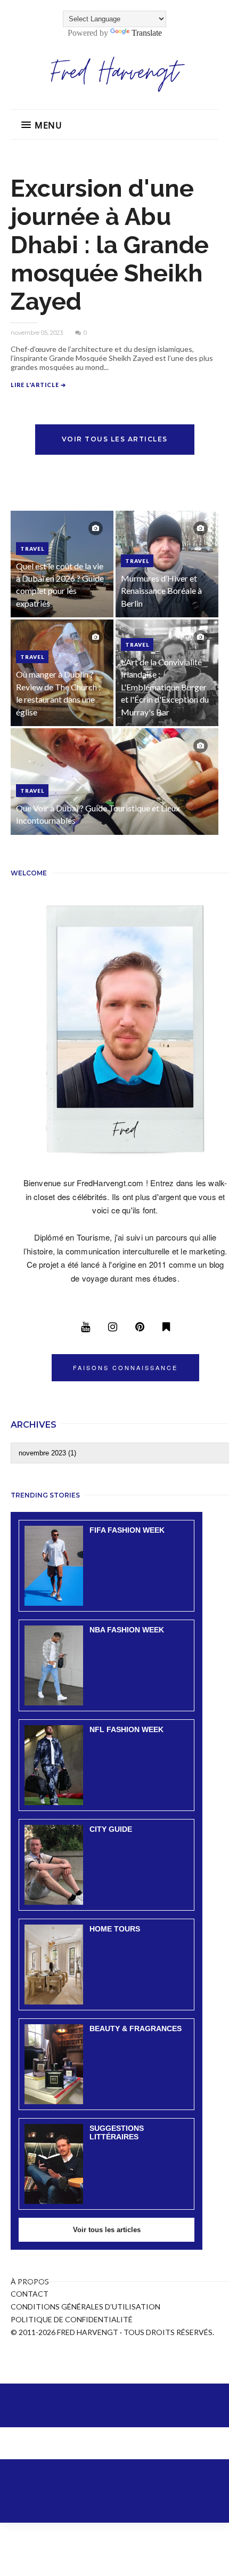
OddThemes (114, 2505)
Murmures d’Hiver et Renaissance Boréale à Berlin (161, 591)
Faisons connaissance (125, 1367)
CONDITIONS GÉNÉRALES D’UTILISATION (85, 2307)
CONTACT (30, 2294)
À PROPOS (30, 2281)
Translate (147, 33)
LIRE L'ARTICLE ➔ (38, 385)
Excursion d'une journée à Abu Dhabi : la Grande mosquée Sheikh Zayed (110, 245)
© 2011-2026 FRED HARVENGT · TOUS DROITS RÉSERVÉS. (112, 2332)
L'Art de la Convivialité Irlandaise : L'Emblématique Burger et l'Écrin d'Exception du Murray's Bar (165, 687)
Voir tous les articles (115, 439)
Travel (32, 549)
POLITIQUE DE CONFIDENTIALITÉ (72, 2319)
